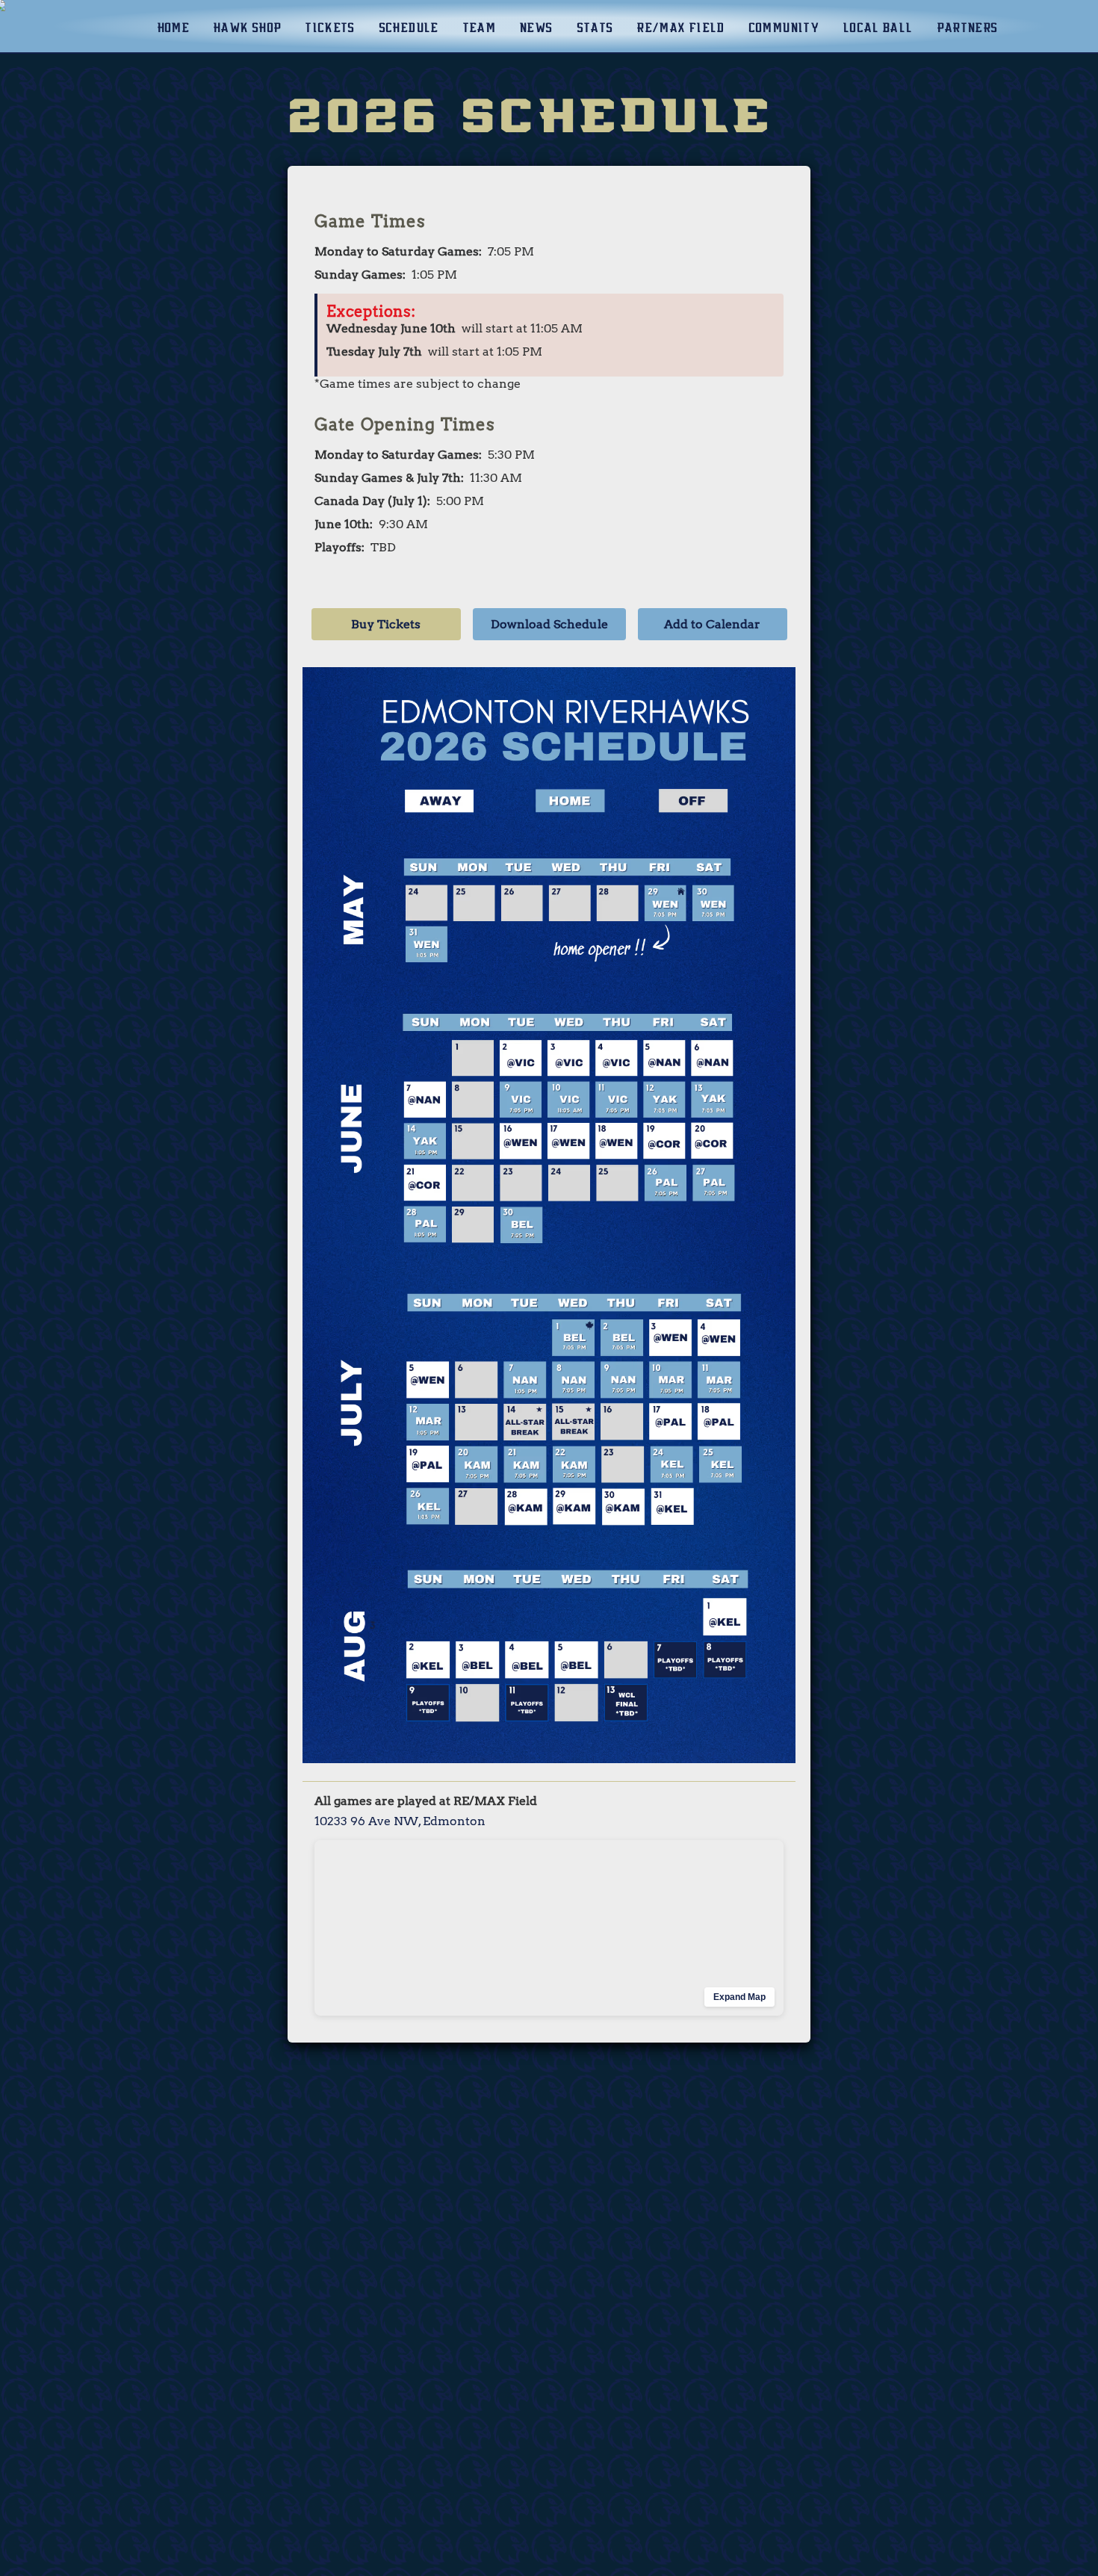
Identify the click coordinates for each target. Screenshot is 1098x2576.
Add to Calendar (712, 624)
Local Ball (878, 28)
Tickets (330, 28)
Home (173, 28)
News (536, 28)
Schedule (409, 28)
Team (479, 28)
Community (784, 28)
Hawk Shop (247, 28)
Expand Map (739, 1997)
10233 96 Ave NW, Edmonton (400, 1821)
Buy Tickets (386, 624)
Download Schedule (549, 624)
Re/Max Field (680, 28)
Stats (595, 28)
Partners (967, 28)
